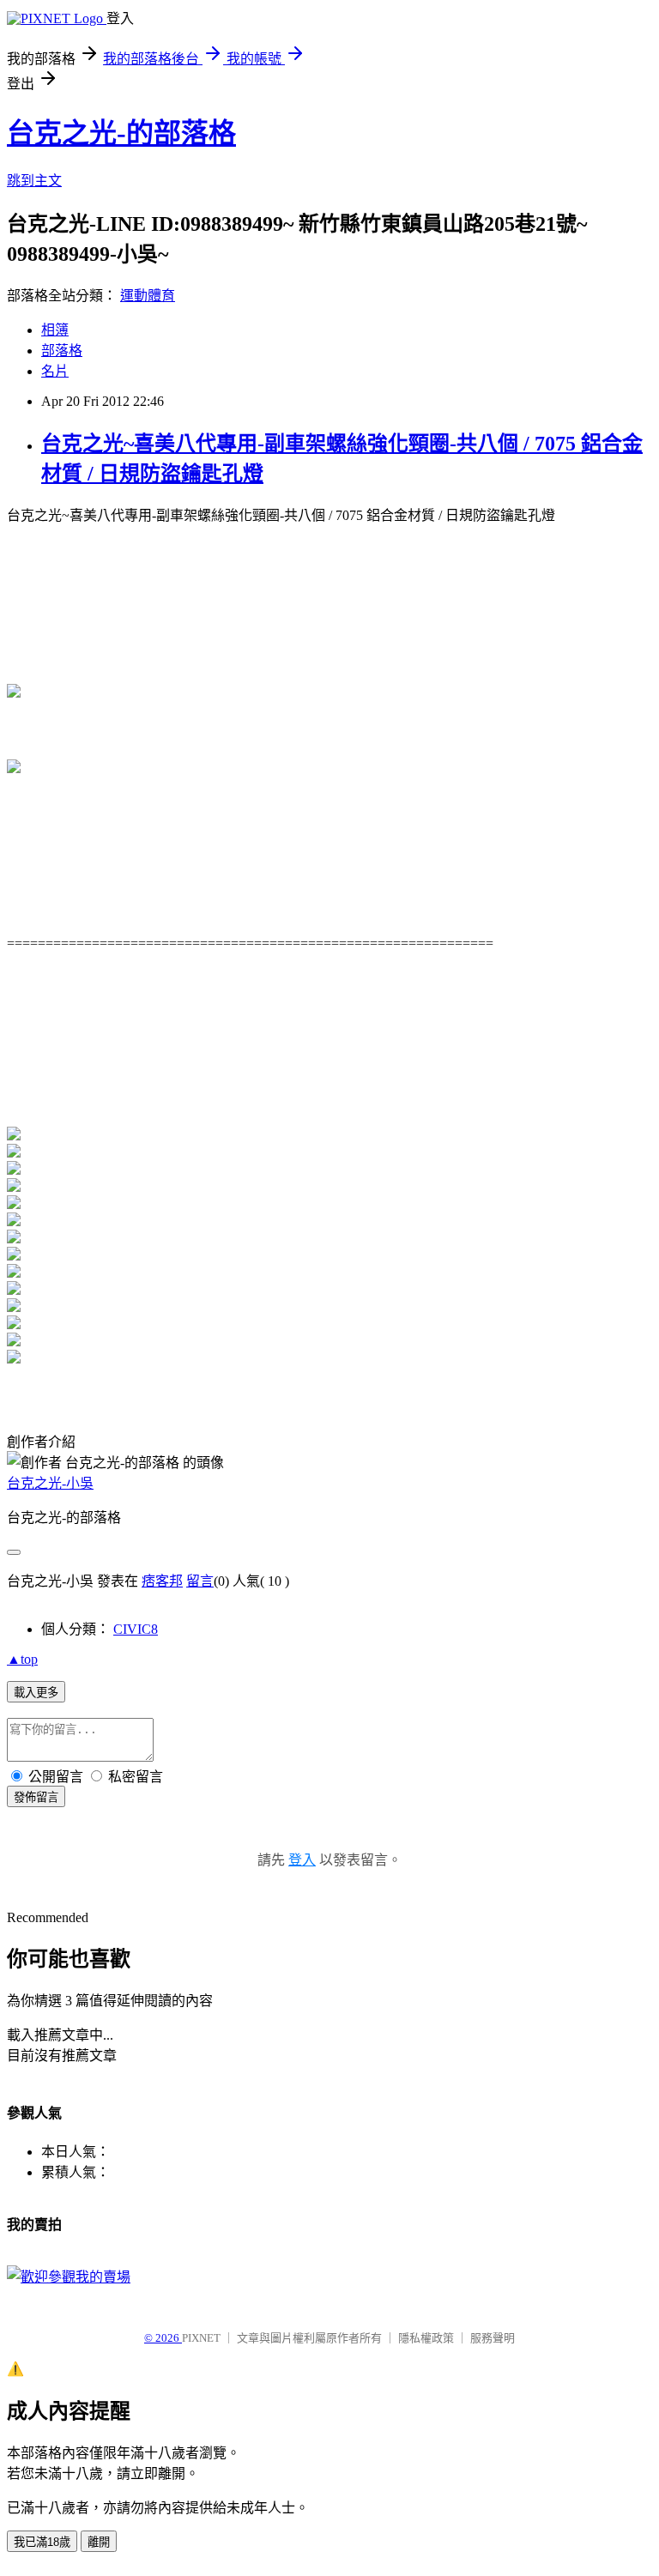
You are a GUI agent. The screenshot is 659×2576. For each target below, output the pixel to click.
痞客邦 (162, 1581)
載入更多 (36, 1693)
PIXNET (201, 2338)
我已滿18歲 (42, 2542)
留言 (200, 1581)
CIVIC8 (136, 1629)
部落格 (62, 351)
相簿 (55, 330)
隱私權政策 (426, 2338)
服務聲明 (493, 2338)
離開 (99, 2542)
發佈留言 (36, 1797)
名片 (55, 371)
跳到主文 (34, 181)
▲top (22, 1659)
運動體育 (148, 296)
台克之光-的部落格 (121, 133)
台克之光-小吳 (50, 1483)
